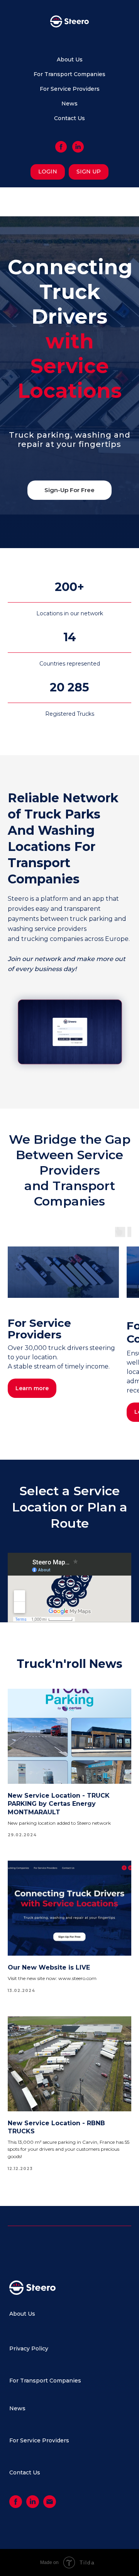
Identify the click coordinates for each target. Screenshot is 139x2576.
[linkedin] (78, 147)
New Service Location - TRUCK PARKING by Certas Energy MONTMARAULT (59, 1804)
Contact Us (69, 118)
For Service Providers (70, 89)
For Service (25, 2440)
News (69, 104)
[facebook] (61, 147)
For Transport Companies (69, 74)
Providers (56, 2440)
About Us (70, 59)
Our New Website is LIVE (49, 1967)
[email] (50, 2506)
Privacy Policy (29, 2348)
